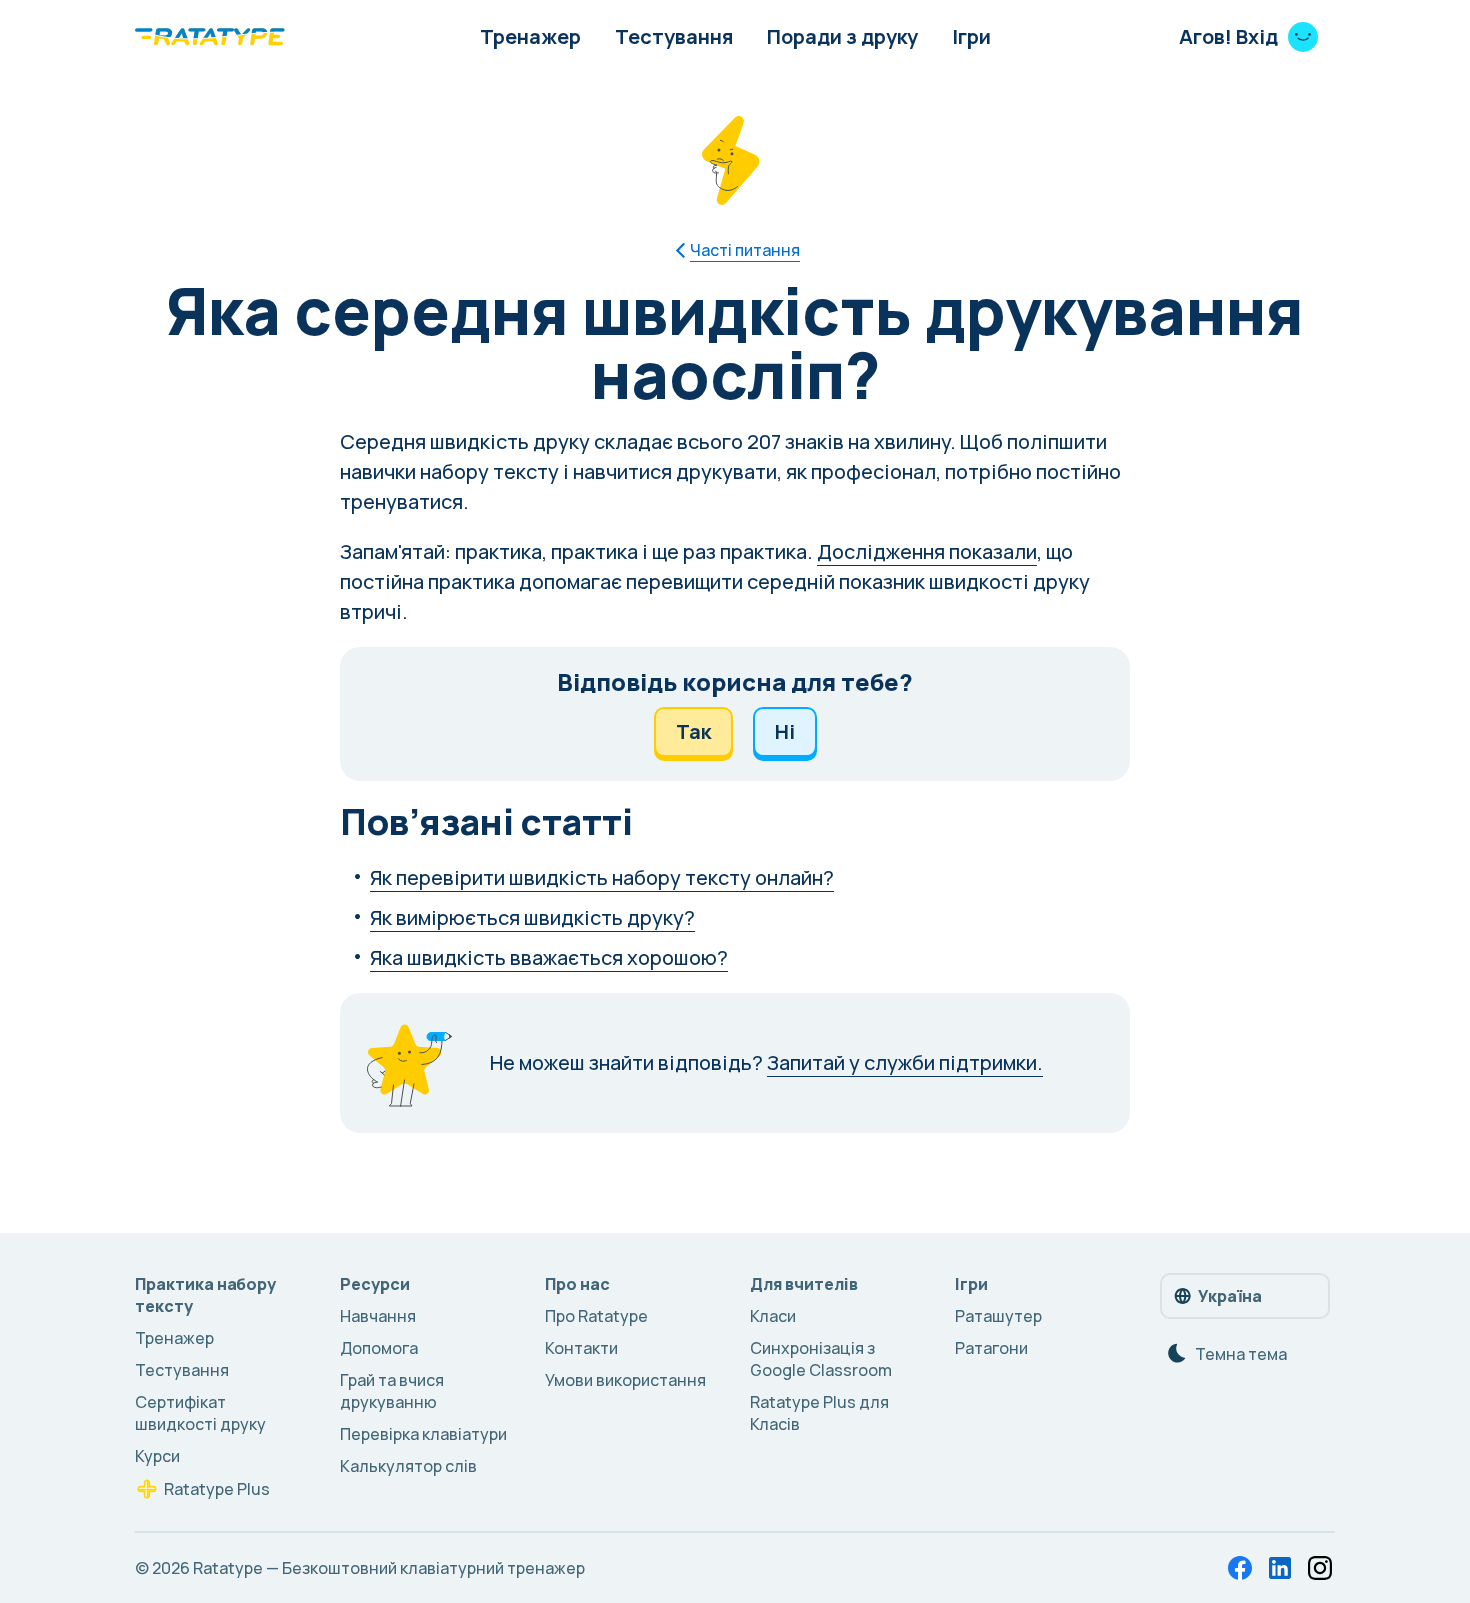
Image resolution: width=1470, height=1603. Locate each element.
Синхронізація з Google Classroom (821, 1359)
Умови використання (625, 1380)
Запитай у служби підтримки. (905, 1062)
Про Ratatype (596, 1316)
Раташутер (998, 1316)
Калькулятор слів (408, 1466)
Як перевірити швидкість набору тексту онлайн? (602, 877)
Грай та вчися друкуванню (392, 1391)
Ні (785, 731)
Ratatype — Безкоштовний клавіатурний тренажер (389, 1568)
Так (693, 731)
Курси (157, 1456)
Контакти (581, 1348)
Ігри (971, 36)
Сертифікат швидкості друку (200, 1413)
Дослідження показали (927, 551)
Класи (773, 1316)
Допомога (379, 1348)
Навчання (378, 1316)
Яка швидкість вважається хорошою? (549, 957)
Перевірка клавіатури (423, 1434)
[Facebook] (1240, 1568)
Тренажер (530, 36)
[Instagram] (1320, 1568)
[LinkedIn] (1280, 1568)
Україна (1230, 1296)
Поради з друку (842, 36)
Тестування (674, 36)
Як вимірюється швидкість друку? (532, 917)
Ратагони (991, 1348)
